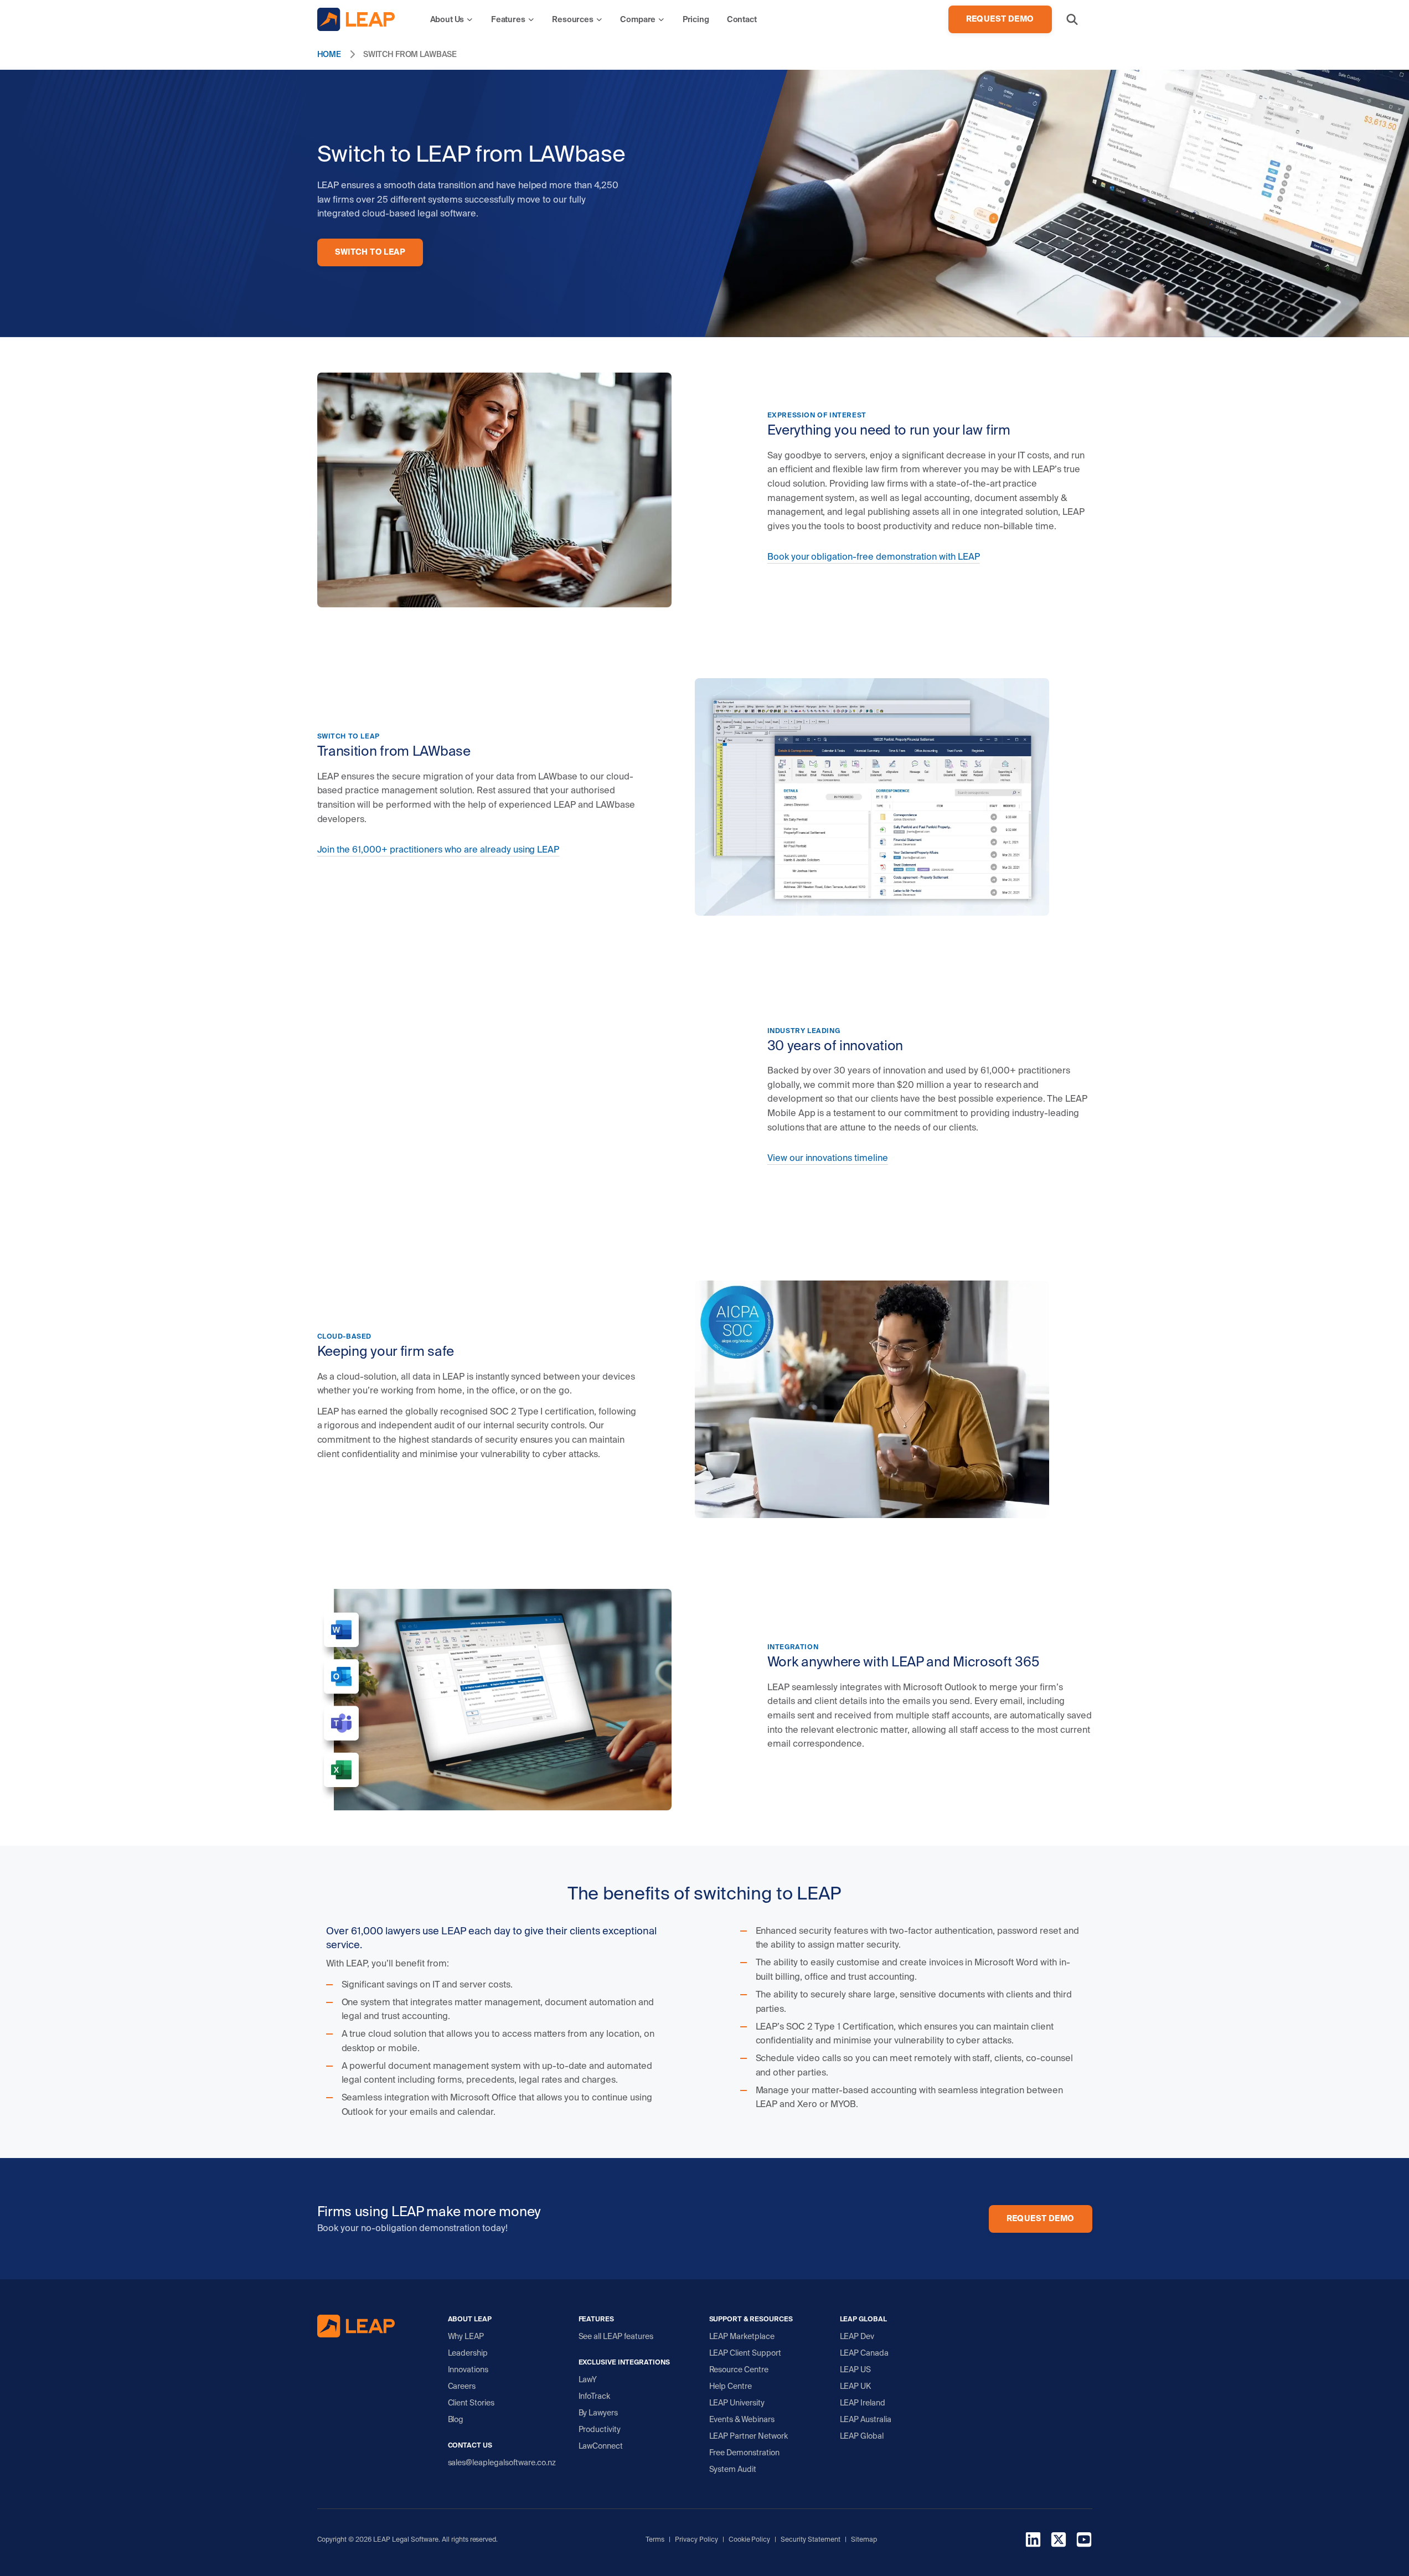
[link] (452, 19)
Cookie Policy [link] (750, 2539)
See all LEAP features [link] (616, 2336)
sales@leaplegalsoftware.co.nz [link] (502, 2463)
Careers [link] (462, 2386)
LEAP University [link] (737, 2403)
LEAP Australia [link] (866, 2419)
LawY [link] (588, 2379)
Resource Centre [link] (739, 2369)
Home (329, 54)
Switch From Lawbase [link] (410, 54)
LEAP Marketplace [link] (742, 2336)
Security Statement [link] (811, 2539)
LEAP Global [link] (862, 2436)
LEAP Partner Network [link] (749, 2436)
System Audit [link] (733, 2469)
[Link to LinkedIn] (1033, 2541)
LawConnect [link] (601, 2446)
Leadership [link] (468, 2353)
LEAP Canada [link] (865, 2353)
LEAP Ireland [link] (863, 2403)
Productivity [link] (600, 2429)
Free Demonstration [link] (745, 2453)
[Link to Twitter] (1059, 2541)
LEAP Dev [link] (857, 2336)
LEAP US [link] (856, 2369)
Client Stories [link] (471, 2403)
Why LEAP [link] (466, 2336)
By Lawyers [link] (598, 2413)
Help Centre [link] (731, 2386)
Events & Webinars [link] (742, 2419)
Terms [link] (655, 2539)
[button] (1072, 19)
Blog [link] (456, 2419)
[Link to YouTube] (1084, 2541)
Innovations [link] (468, 2369)
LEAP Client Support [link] (745, 2353)
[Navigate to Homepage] (356, 19)
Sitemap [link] (864, 2539)
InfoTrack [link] (595, 2396)
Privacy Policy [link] (696, 2539)
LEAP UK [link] (856, 2386)
